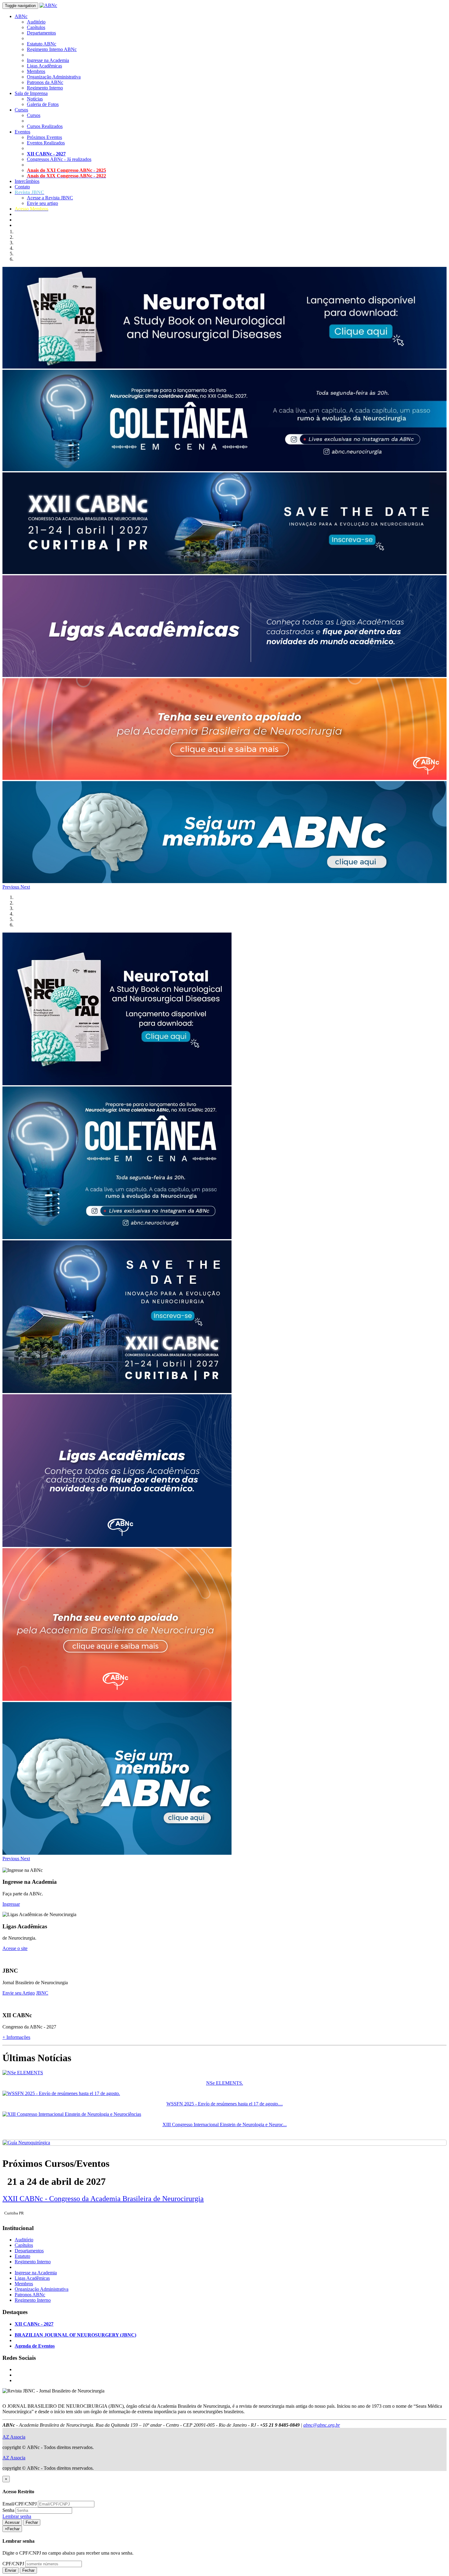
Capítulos (36, 27)
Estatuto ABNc (42, 44)
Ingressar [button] (11, 1904)
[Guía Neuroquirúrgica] (26, 2143)
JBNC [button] (42, 1993)
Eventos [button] (22, 132)
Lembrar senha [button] (17, 2516)
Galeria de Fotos (43, 104)
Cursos (34, 115)
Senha (8, 2510)
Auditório (36, 22)
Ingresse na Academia (48, 60)
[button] (29, 192)
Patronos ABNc (30, 2295)
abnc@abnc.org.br (322, 2425)
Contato (22, 187)
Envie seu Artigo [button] (19, 1993)
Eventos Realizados (46, 143)
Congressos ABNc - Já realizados (59, 159)
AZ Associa (14, 2437)
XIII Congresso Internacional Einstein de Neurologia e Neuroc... (225, 2125)
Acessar (12, 2522)
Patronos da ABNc (45, 82)
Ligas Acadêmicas (44, 66)
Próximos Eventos (44, 137)
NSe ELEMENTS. (225, 2083)
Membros (36, 71)
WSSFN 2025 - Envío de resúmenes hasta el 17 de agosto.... (225, 2104)
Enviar (11, 2570)
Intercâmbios (27, 181)
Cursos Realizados (45, 126)
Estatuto (22, 2256)
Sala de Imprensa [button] (31, 93)
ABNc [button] (21, 16)
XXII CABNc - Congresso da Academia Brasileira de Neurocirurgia (103, 2199)
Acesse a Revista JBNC (50, 198)
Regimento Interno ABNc (52, 49)
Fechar (32, 2522)
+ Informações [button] (16, 2037)
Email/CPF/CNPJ (20, 2504)
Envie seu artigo (42, 203)
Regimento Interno (45, 88)
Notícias (35, 99)
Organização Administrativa (54, 77)
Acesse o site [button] (15, 1948)
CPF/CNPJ (13, 2564)
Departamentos (41, 33)
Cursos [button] (21, 110)
